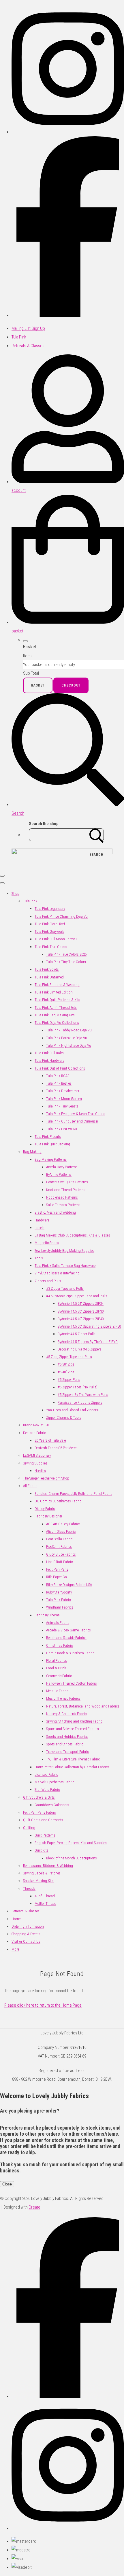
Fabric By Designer (48, 1516)
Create (34, 2207)
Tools (39, 1258)
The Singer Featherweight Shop (46, 1478)
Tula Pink (30, 901)
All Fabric (30, 1486)
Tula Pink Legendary (50, 909)
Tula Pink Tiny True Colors (66, 962)
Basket (38, 685)
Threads (29, 1888)
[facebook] (68, 315)
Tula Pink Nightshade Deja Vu (69, 1045)
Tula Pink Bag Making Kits (55, 1015)
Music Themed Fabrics (63, 1698)
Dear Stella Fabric (59, 1539)
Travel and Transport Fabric (67, 1752)
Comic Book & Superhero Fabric (70, 1653)
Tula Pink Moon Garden (64, 1099)
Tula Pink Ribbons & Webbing (57, 985)
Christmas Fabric (59, 1645)
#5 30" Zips (66, 1364)
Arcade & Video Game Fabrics (68, 1630)
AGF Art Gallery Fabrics (63, 1524)
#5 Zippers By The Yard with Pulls (83, 1395)
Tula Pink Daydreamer (63, 1091)
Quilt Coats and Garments (43, 1820)
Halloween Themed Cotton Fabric (71, 1683)
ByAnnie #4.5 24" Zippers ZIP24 (81, 1303)
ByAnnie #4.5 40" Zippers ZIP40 (81, 1319)
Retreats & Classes (26, 1911)
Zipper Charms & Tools (64, 1417)
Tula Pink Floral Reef (50, 924)
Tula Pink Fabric (58, 1600)
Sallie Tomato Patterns (63, 1205)
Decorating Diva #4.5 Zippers (80, 1349)
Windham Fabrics (60, 1607)
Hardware (42, 1220)
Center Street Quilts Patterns (67, 1182)
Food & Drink (56, 1668)
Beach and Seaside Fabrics (66, 1638)
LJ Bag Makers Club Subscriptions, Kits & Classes (72, 1235)
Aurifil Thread (45, 1896)
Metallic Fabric (57, 1691)
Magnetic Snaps (47, 1243)
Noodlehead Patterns (62, 1197)
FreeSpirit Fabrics (59, 1546)
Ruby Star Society (59, 1592)
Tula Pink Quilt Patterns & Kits (57, 1000)
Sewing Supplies (35, 1463)
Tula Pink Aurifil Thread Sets (56, 1008)
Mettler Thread (45, 1904)
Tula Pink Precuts (48, 1137)
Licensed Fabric (46, 1774)
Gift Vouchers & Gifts (39, 1797)
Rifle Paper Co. (57, 1577)
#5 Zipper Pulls (69, 1380)
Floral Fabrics (57, 1660)
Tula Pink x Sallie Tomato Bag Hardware (65, 1266)
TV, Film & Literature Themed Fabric (73, 1759)
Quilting (29, 1828)
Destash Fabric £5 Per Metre (56, 1448)
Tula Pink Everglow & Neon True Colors (76, 1114)
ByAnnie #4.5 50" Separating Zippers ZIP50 (89, 1326)
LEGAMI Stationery (37, 1455)
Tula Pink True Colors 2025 (66, 954)
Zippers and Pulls (48, 1281)
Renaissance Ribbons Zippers (80, 1402)
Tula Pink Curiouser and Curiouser (72, 1121)
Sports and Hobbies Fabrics (67, 1737)
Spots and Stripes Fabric (65, 1744)
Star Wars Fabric (47, 1790)
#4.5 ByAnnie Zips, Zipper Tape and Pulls (77, 1296)
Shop (15, 894)
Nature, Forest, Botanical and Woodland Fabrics (83, 1706)
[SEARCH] (97, 835)
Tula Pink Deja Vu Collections (57, 1023)
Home (16, 1919)
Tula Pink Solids (47, 969)
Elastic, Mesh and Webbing (55, 1212)
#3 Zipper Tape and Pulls (65, 1288)
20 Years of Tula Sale (50, 1440)
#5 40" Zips (66, 1372)
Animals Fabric (58, 1623)
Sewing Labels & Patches (42, 1873)
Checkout (71, 685)
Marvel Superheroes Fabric (54, 1782)
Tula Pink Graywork (49, 931)
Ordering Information (28, 1926)
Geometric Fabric (59, 1676)
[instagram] (68, 132)
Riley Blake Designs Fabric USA (69, 1585)
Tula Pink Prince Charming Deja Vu (61, 916)
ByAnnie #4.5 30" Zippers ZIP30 (81, 1311)
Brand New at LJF (36, 1425)
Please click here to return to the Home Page (43, 2005)
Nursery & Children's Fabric (66, 1714)
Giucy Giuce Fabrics (61, 1554)
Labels (40, 1228)
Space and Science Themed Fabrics (73, 1729)
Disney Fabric (45, 1509)
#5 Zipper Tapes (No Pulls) (78, 1387)
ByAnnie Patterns (59, 1174)
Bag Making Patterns (51, 1159)
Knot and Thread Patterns (66, 1190)
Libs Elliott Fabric (59, 1562)
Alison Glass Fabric (61, 1531)
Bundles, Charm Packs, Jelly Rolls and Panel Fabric (73, 1494)
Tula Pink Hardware (49, 1060)
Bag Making (32, 1152)
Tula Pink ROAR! (58, 1076)
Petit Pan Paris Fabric (39, 1812)
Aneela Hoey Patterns (62, 1167)
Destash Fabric (34, 1433)
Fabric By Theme (47, 1615)
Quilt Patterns (45, 1835)
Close (7, 2184)
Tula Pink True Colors (51, 947)
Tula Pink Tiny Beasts (62, 1106)
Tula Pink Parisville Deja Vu (67, 1038)
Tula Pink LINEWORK (62, 1129)
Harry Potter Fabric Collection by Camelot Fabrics (72, 1767)
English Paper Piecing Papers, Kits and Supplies (71, 1843)
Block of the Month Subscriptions (72, 1858)
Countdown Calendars (52, 1805)
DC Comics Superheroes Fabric (58, 1501)
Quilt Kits (42, 1850)
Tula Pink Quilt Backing (52, 1144)
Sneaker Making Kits (38, 1881)
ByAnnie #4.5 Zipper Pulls (77, 1334)
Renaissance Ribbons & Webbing (48, 1866)
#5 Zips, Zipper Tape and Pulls (69, 1357)
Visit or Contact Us (26, 1941)
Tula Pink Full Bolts (49, 1053)
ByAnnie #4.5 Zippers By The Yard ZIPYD (88, 1342)
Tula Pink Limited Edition (54, 992)
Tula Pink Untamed (49, 977)
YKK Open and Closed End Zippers (72, 1410)
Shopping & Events (26, 1934)
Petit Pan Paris (57, 1569)
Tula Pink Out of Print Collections (60, 1068)
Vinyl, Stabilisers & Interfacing (57, 1273)
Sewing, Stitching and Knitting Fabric (74, 1721)
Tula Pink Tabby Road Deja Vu (69, 1030)
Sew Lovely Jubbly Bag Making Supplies (64, 1251)
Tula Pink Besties (59, 1083)
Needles (40, 1471)
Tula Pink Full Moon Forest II (56, 939)
